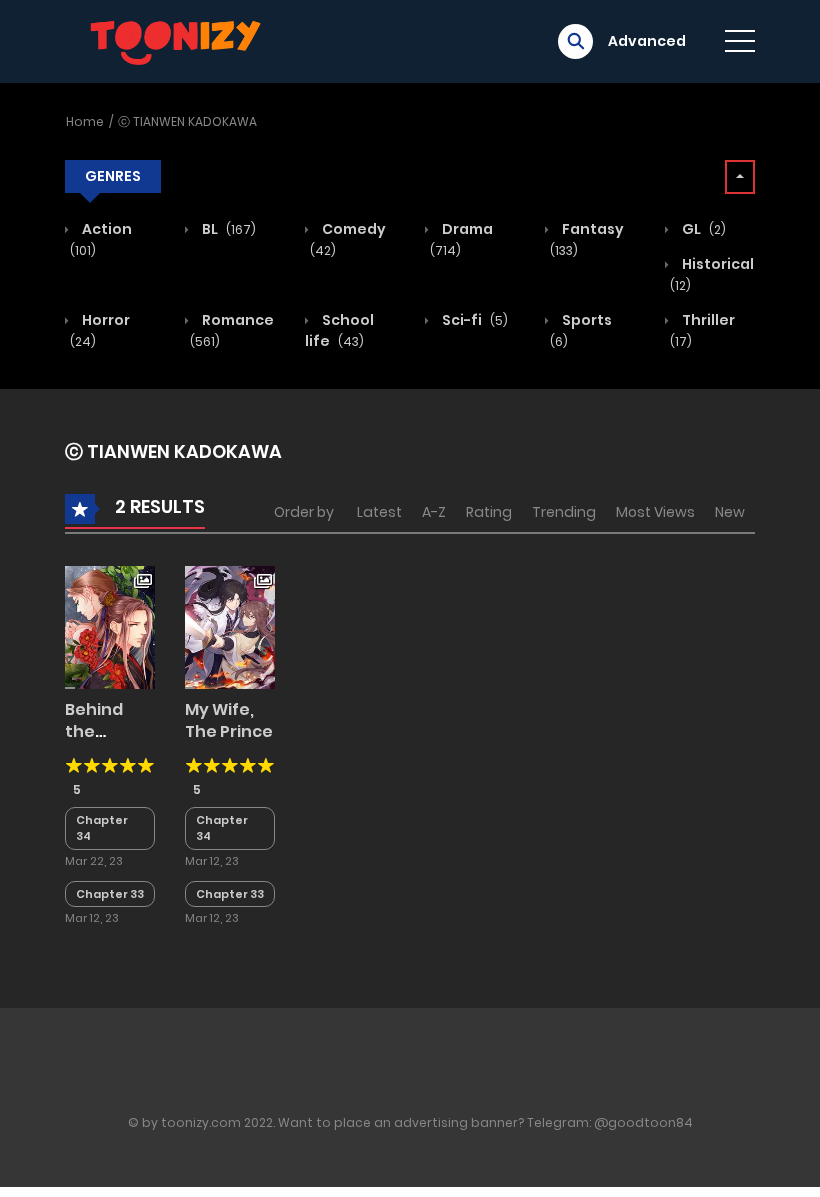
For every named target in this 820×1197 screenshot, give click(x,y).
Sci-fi (473, 320)
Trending (564, 512)
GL (702, 229)
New (730, 512)
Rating (489, 512)
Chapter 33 (110, 894)
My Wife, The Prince (229, 720)
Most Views (655, 512)
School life (339, 330)
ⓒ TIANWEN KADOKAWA (187, 121)
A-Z (434, 512)
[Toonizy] (181, 40)
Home (85, 121)
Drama (461, 239)
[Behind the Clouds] (110, 626)
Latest (379, 512)
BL (227, 229)
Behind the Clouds (94, 732)
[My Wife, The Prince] (230, 626)
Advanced (647, 41)
